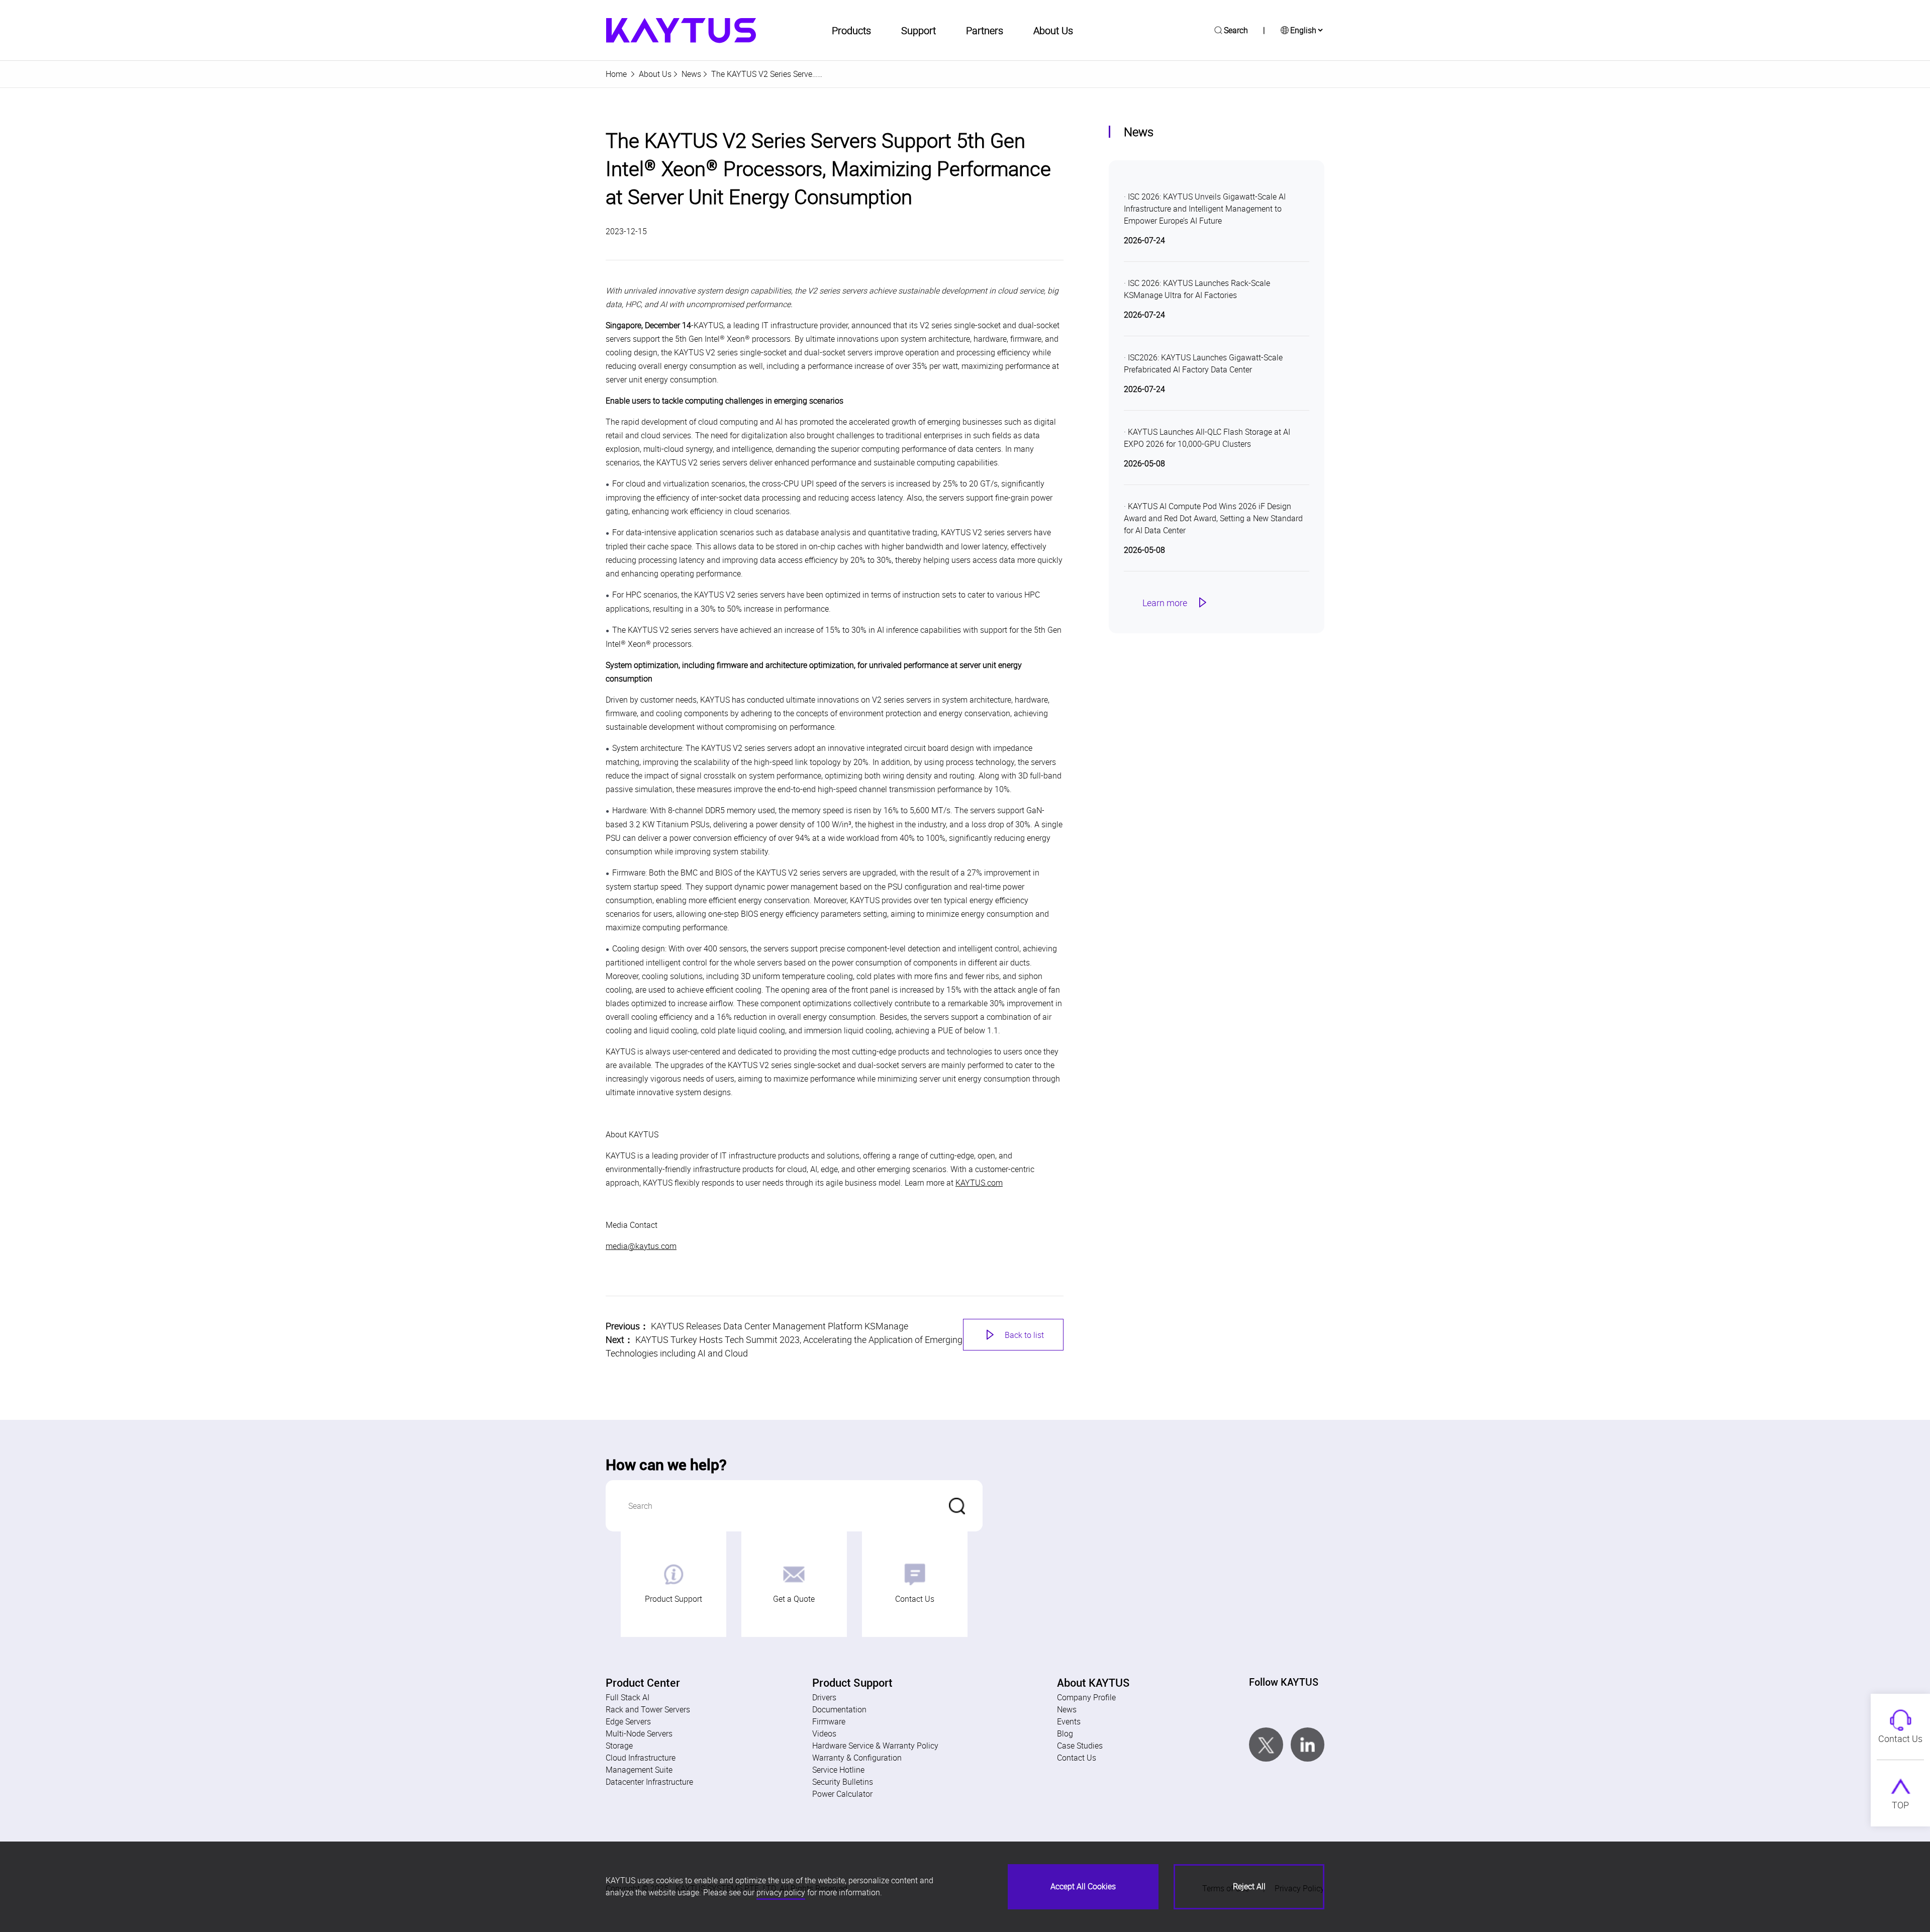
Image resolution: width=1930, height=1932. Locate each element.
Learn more (1176, 603)
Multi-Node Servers (639, 1733)
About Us (655, 74)
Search (1236, 30)
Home (616, 74)
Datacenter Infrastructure (649, 1782)
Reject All (1249, 1886)
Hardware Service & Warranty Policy (875, 1746)
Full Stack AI (628, 1697)
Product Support (673, 1599)
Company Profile (1086, 1697)
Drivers (824, 1697)
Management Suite (639, 1770)
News (691, 74)
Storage (619, 1746)
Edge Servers (628, 1721)
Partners (985, 30)
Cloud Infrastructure (641, 1758)
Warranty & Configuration (857, 1758)
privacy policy (781, 1892)
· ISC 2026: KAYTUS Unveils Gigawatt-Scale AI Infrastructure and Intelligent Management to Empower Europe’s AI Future (1205, 209)
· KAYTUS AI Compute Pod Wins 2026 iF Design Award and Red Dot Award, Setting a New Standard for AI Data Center (1213, 518)
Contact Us (915, 1599)
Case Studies (1080, 1746)
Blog (1065, 1733)
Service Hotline (838, 1770)
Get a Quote (794, 1599)
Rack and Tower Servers (648, 1709)
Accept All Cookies (1083, 1886)
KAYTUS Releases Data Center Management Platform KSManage (780, 1326)
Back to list (1013, 1335)
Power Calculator (842, 1794)
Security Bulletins (843, 1782)
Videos (824, 1733)
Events (1069, 1721)
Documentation (839, 1709)
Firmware (829, 1721)
